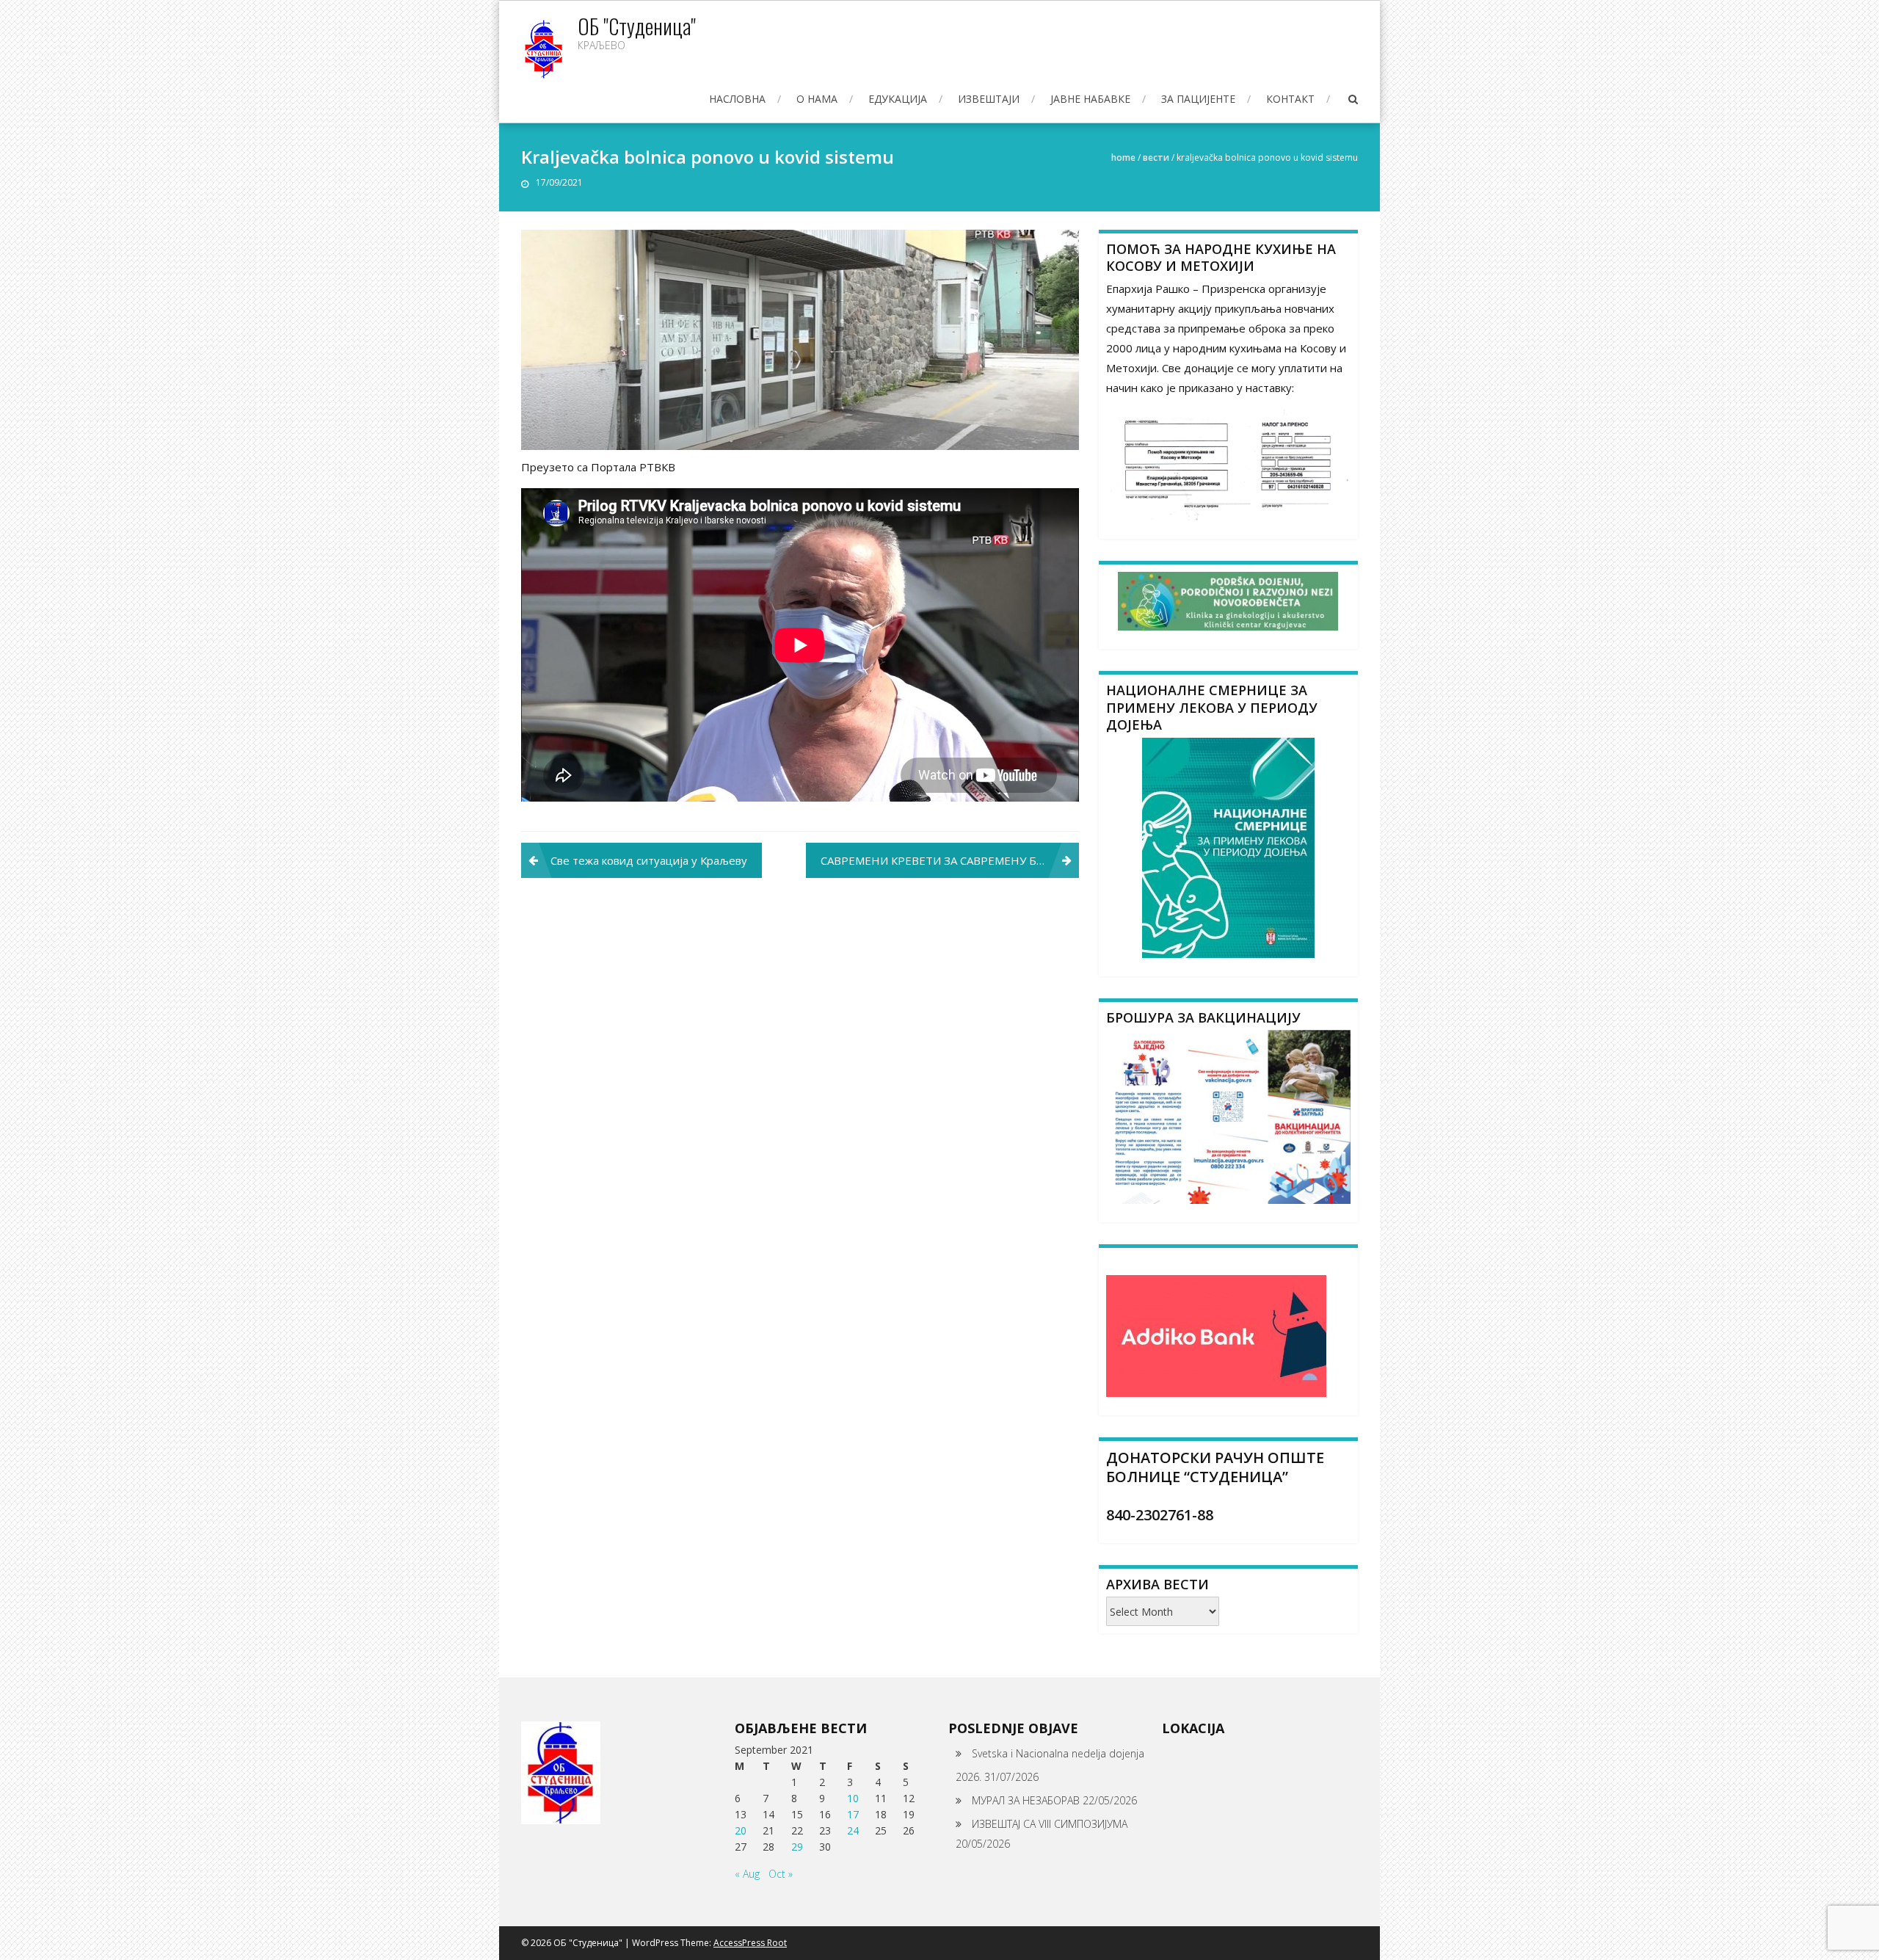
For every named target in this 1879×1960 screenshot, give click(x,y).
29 (797, 1847)
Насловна (737, 99)
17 (853, 1814)
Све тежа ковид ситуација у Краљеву (649, 860)
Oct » (781, 1874)
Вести (1156, 157)
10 (853, 1798)
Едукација (898, 99)
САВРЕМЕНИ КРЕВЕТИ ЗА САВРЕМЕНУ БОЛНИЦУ (950, 860)
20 (741, 1830)
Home (1123, 157)
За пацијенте (1198, 99)
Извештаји (989, 99)
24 (853, 1830)
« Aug (747, 1874)
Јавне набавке (1090, 99)
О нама (817, 99)
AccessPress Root (750, 1943)
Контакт (1290, 99)
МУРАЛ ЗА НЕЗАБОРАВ (1026, 1800)
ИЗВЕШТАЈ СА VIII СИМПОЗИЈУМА (1050, 1824)
